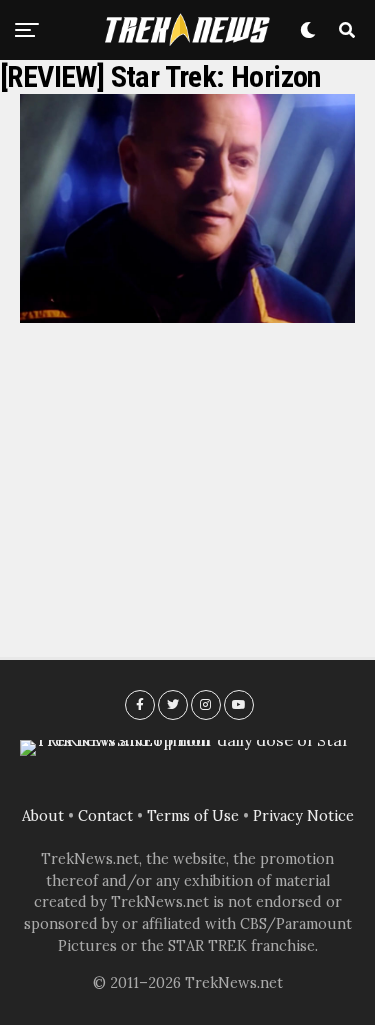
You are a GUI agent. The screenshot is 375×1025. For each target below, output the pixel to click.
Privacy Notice (303, 816)
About (43, 816)
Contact (105, 816)
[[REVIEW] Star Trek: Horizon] (187, 317)
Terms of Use (193, 816)
